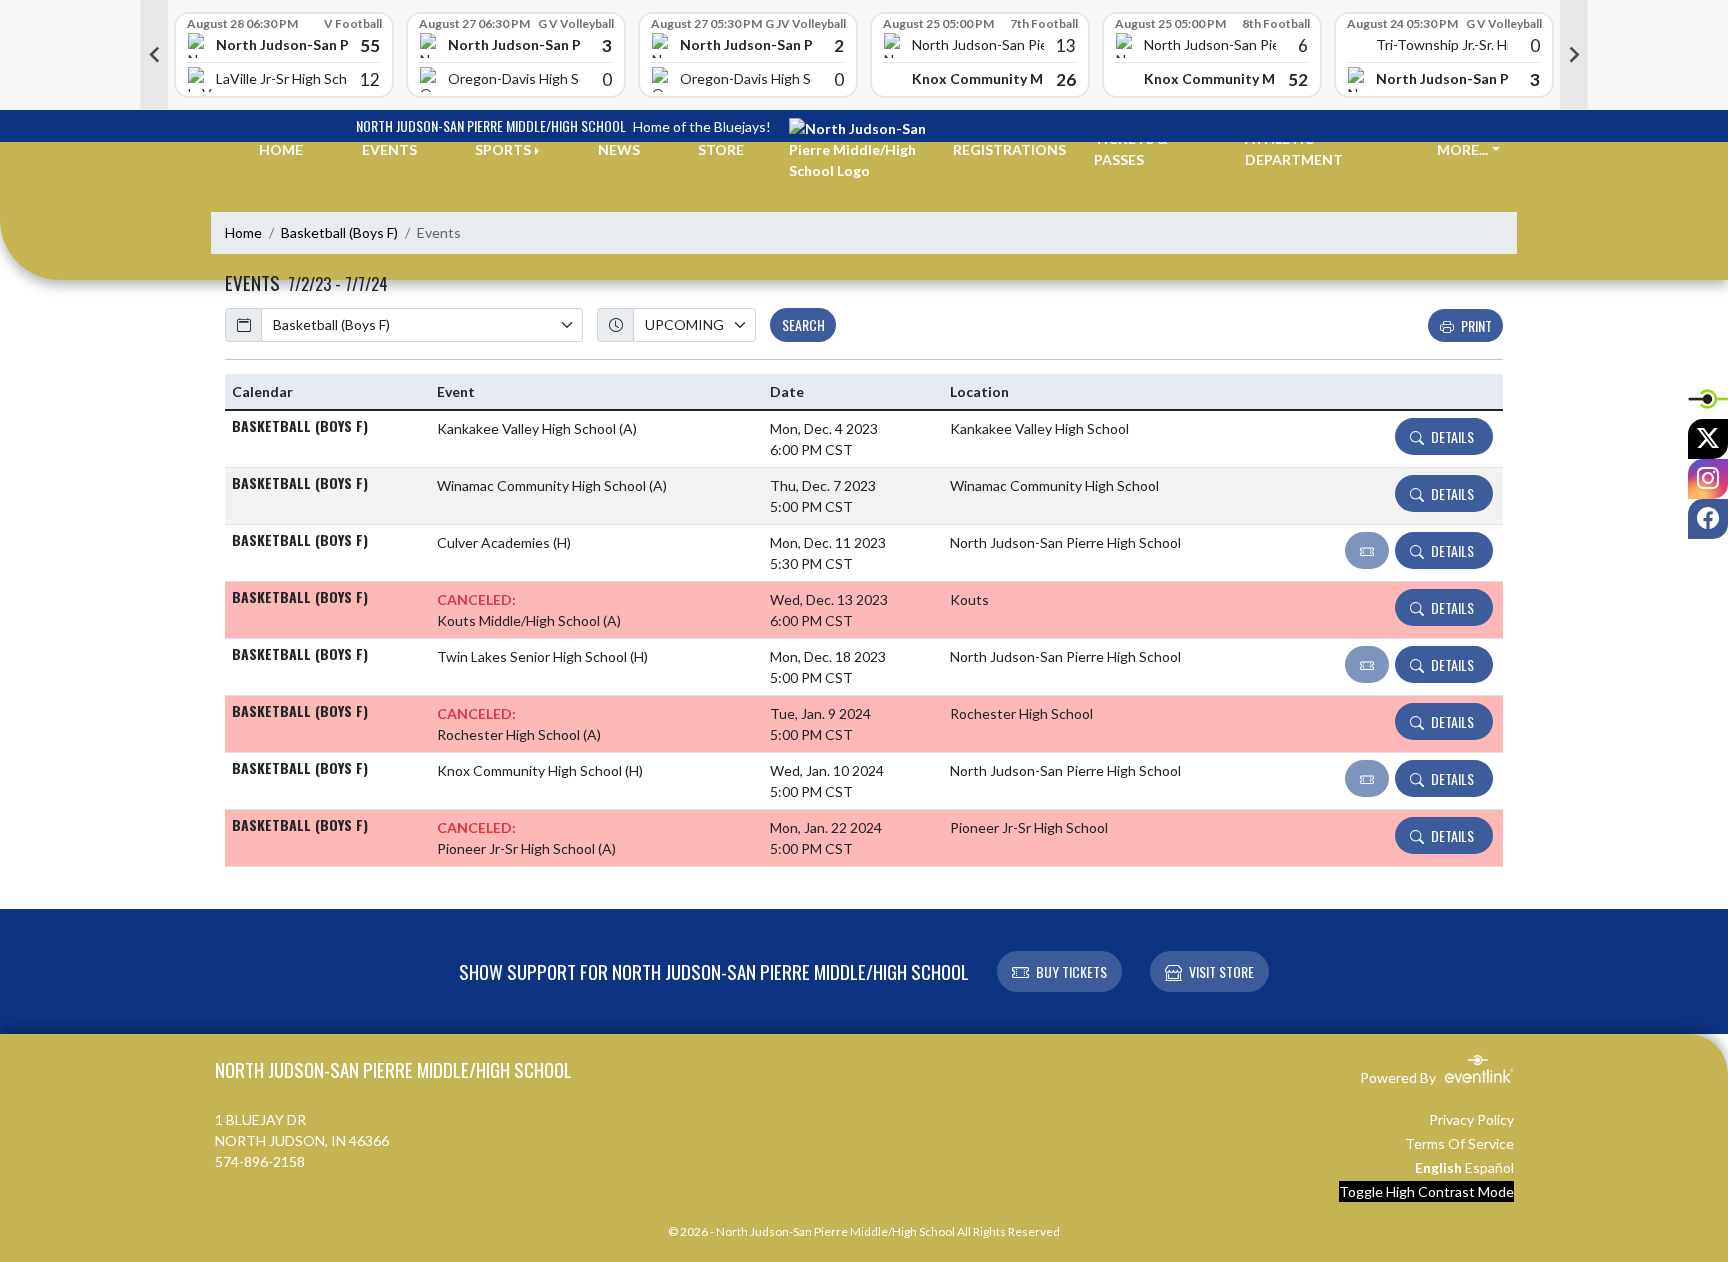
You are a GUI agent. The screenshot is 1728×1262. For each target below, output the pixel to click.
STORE (721, 149)
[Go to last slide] (154, 55)
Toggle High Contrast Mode (1426, 1191)
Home (243, 232)
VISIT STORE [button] (1221, 971)
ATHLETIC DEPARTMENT (1294, 149)
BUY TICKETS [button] (1071, 971)
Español (1489, 1167)
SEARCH (803, 324)
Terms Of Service (1459, 1143)
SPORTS (503, 149)
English (1438, 1167)
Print (1476, 325)
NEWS (619, 149)
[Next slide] (1574, 55)
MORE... (1462, 149)
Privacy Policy (1471, 1119)
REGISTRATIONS (1009, 149)
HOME (281, 149)
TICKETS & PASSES (1131, 149)
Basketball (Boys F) (339, 232)
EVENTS (389, 149)
